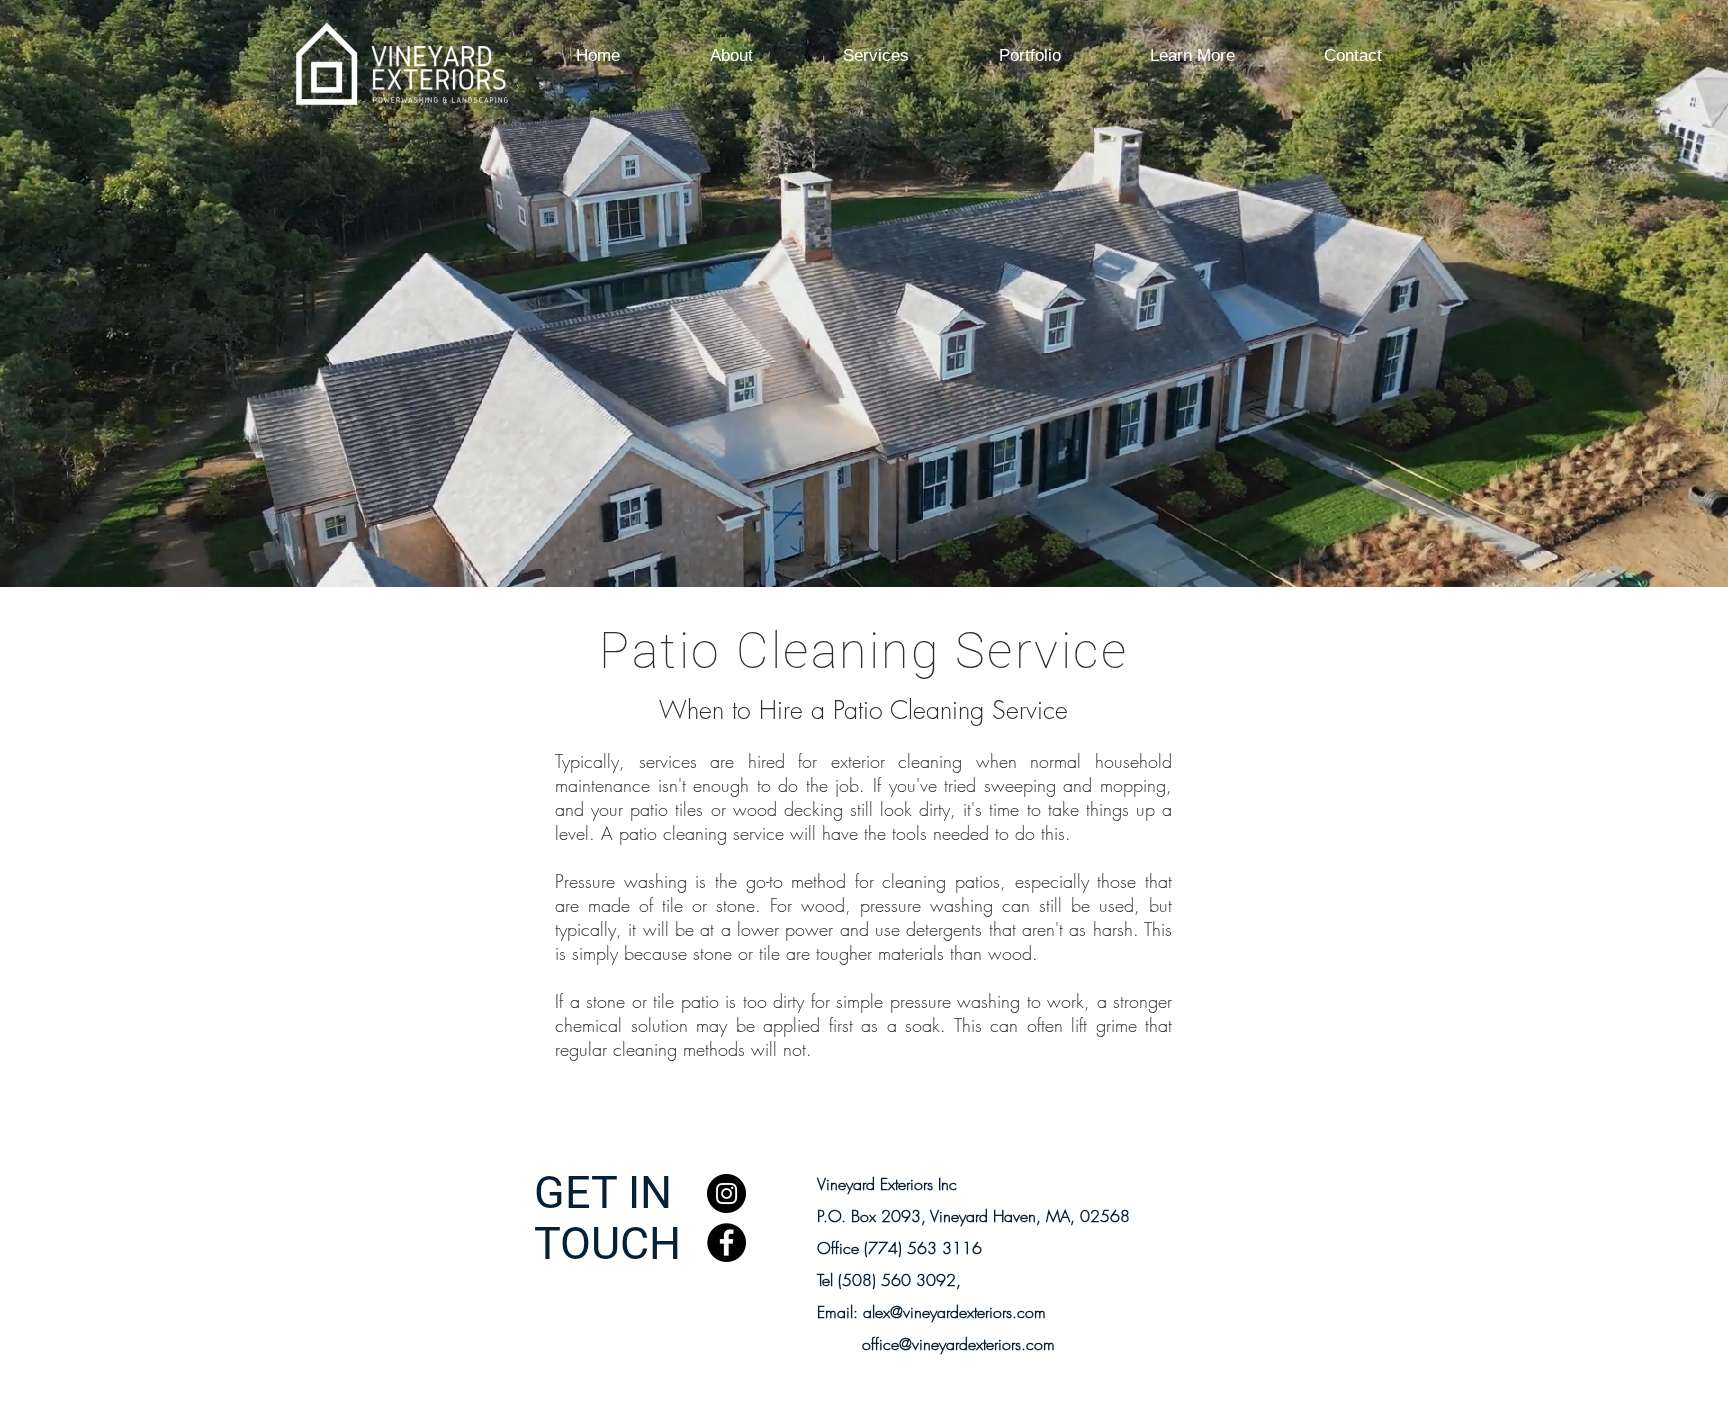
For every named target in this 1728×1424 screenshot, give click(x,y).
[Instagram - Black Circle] (726, 1193)
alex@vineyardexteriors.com (954, 1312)
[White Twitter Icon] (1201, 1412)
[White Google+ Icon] (1228, 1412)
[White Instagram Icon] (1255, 1412)
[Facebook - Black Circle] (726, 1242)
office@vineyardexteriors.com (958, 1344)
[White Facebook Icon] (1174, 1412)
